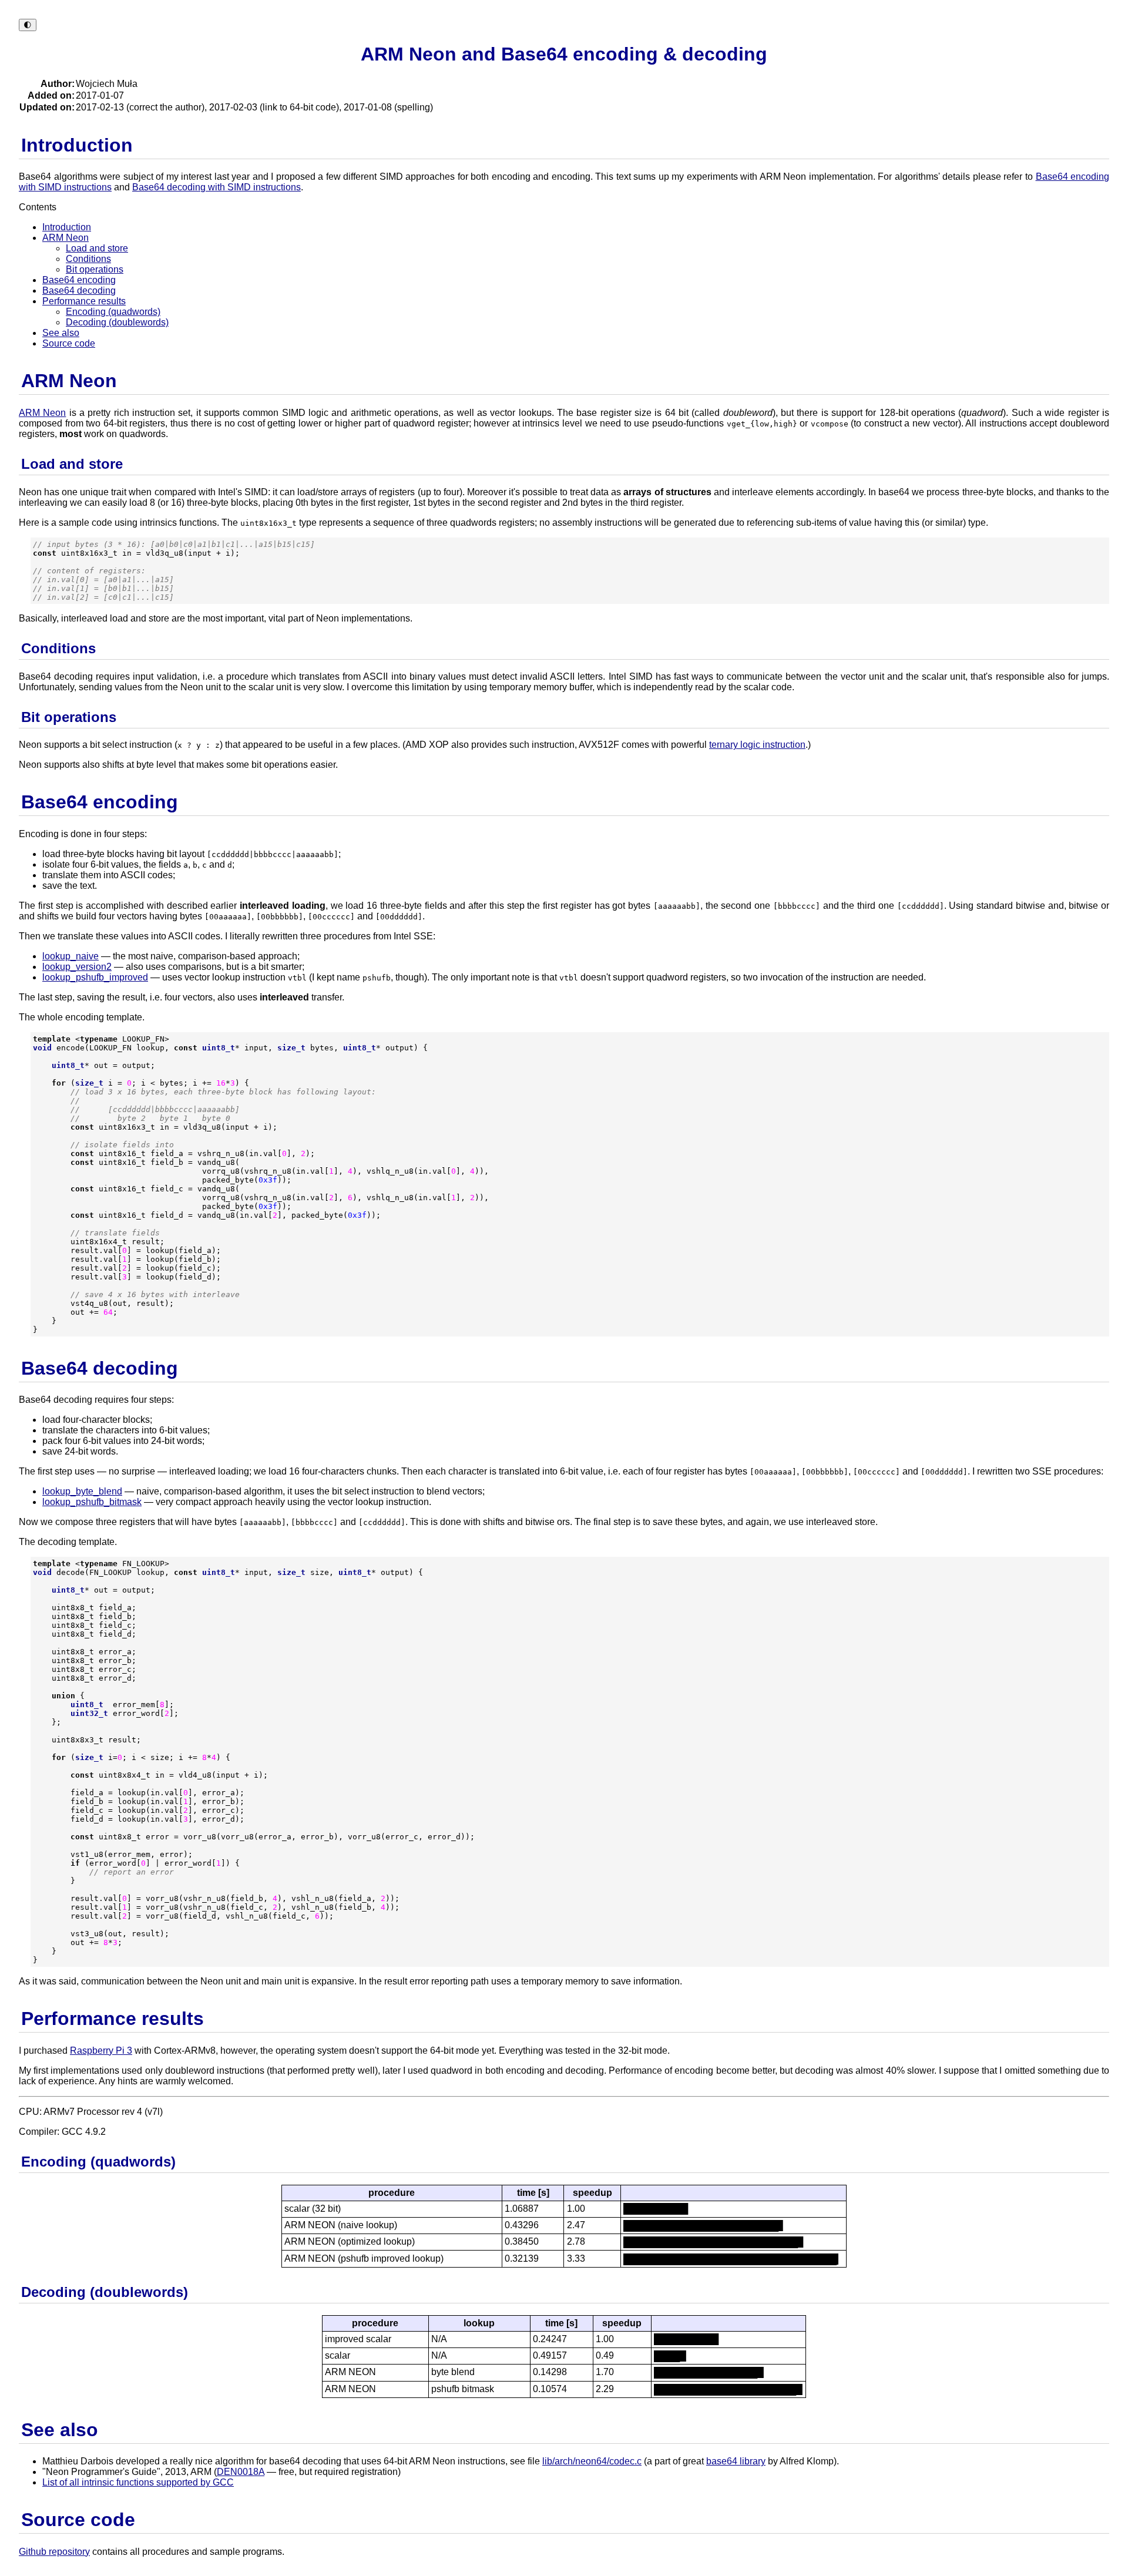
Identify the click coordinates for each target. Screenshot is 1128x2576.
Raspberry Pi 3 (101, 2051)
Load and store (97, 248)
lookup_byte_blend (82, 1491)
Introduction (67, 227)
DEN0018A (241, 2472)
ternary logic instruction (757, 745)
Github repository (54, 2552)
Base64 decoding (79, 290)
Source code (69, 343)
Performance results (84, 301)
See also (61, 333)
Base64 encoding (79, 280)
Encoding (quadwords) (113, 312)
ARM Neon (66, 238)
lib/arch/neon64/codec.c (592, 2461)
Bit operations (95, 269)
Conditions (88, 259)
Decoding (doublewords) (117, 322)
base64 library (736, 2461)
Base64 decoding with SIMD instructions (216, 187)
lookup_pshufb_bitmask (92, 1502)
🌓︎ (28, 25)
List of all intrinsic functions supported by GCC (138, 2482)
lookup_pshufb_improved (95, 977)
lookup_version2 (77, 967)
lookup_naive (70, 956)
